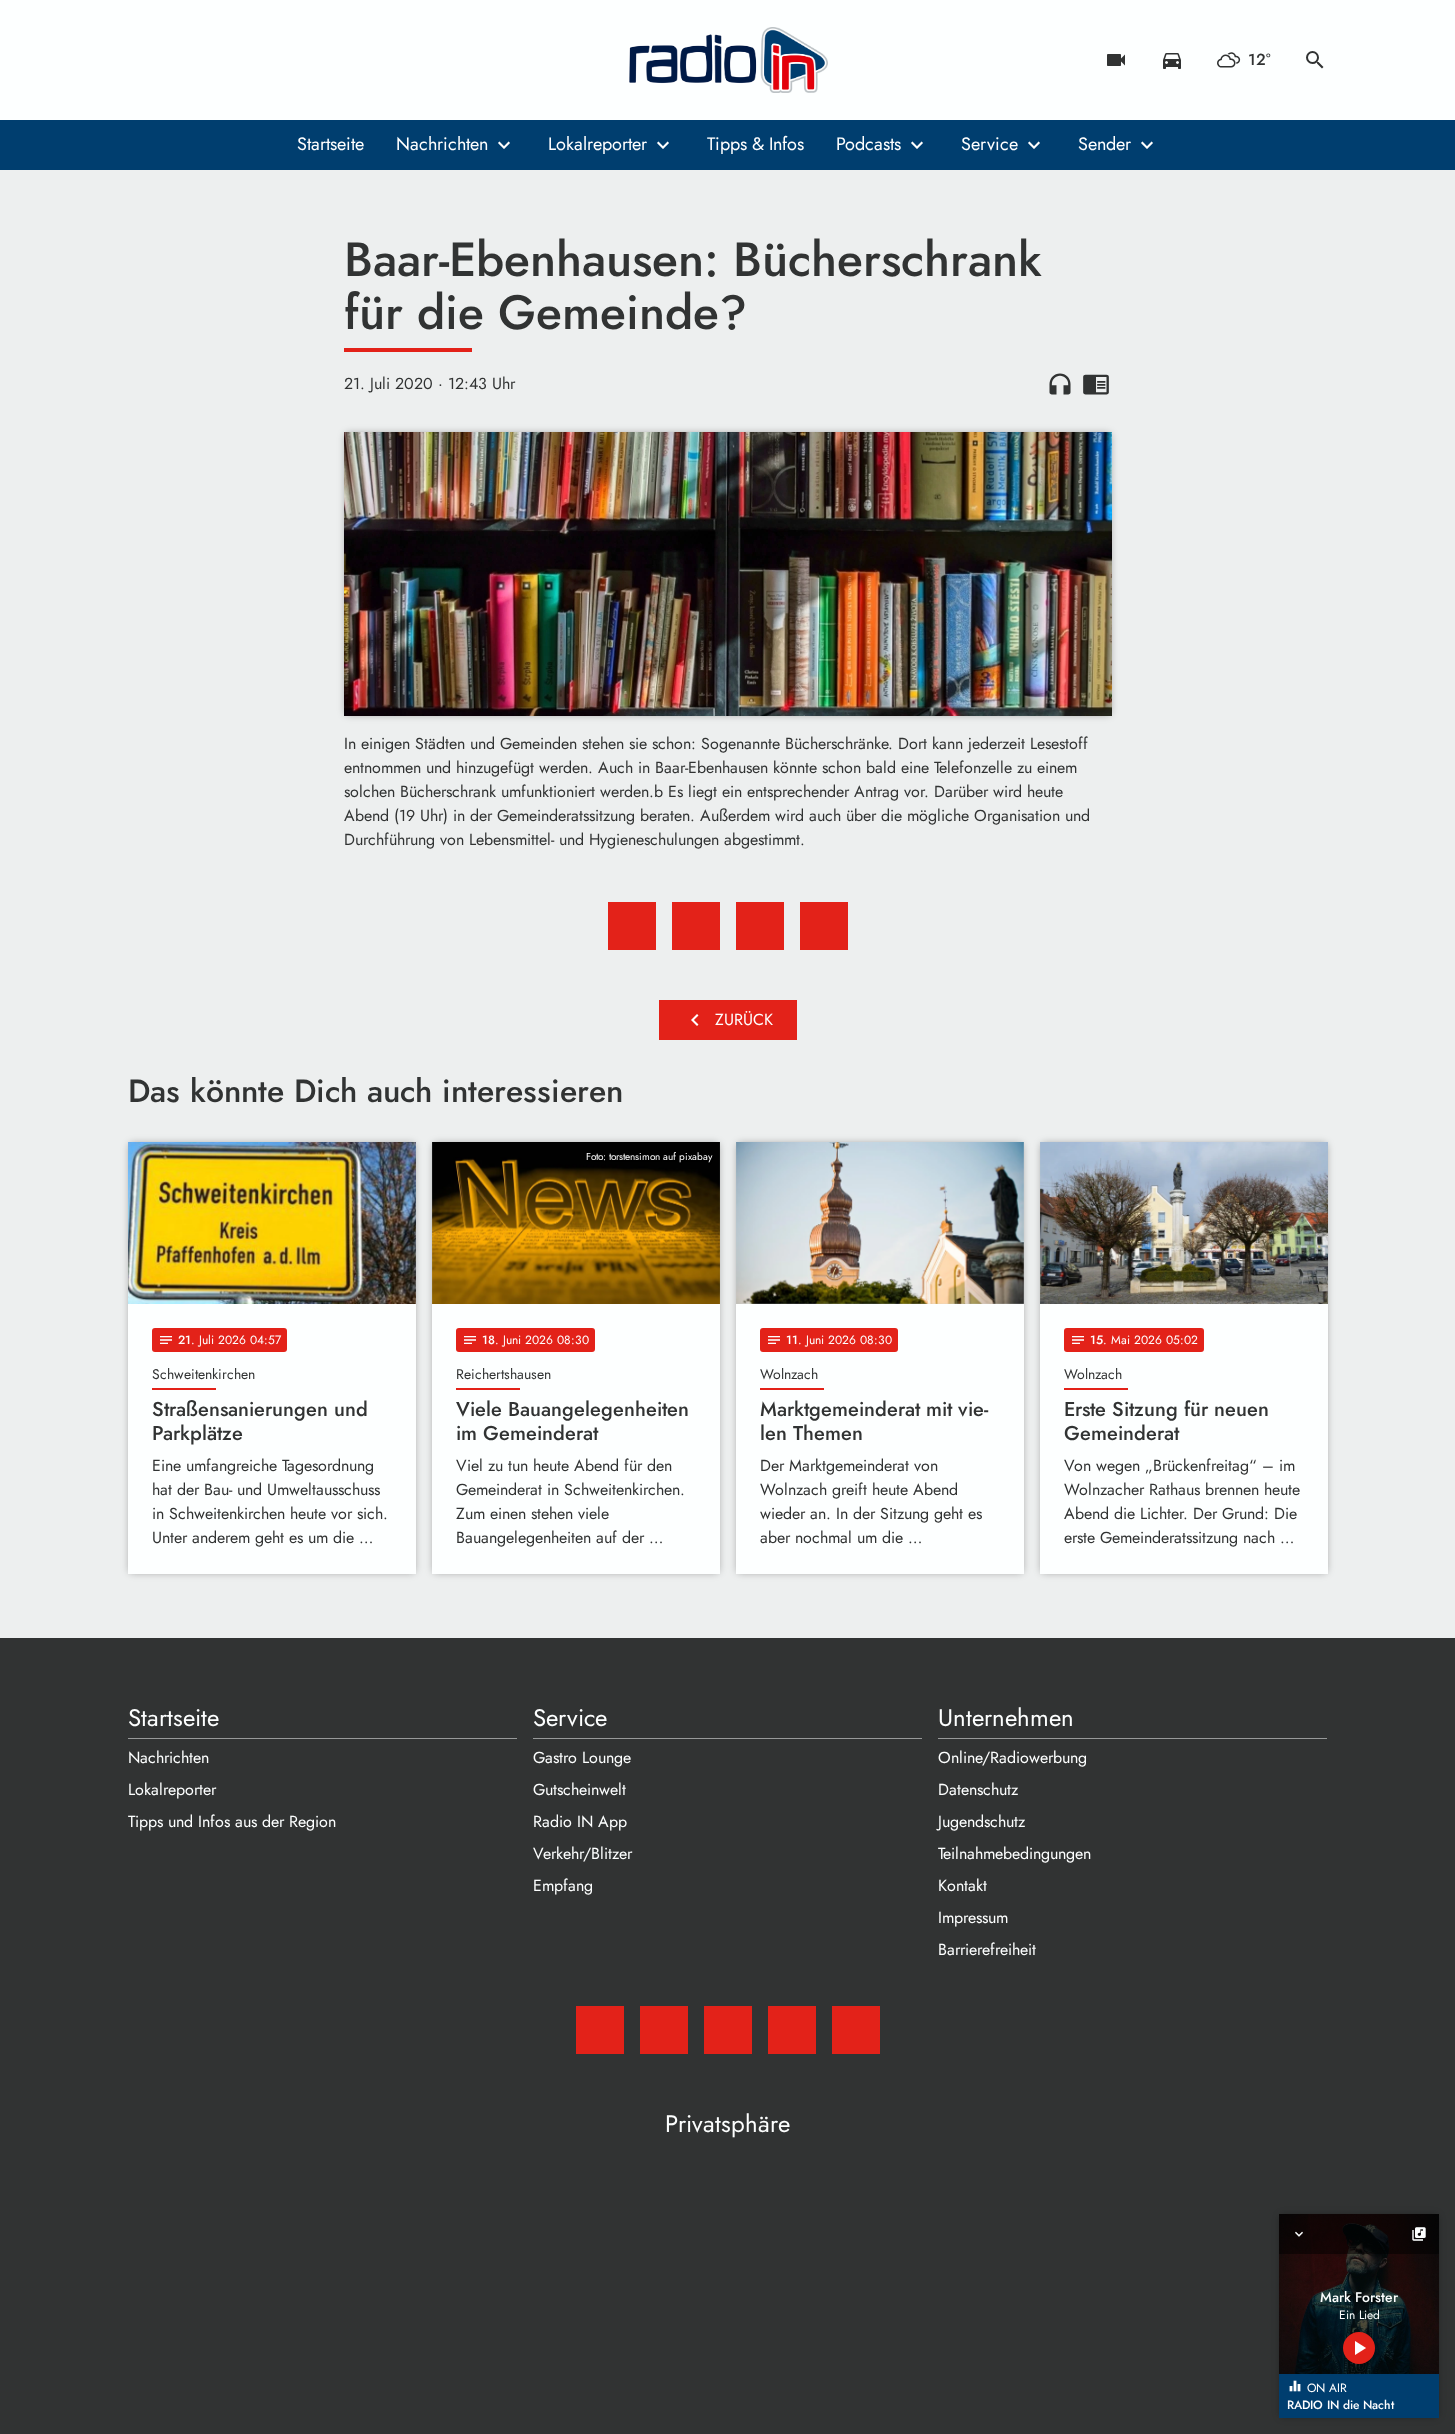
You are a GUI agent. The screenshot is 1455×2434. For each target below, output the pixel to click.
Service (989, 144)
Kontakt (962, 1885)
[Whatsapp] (268, 60)
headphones (1060, 384)
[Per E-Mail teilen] (824, 926)
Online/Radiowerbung (1012, 1757)
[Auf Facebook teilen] (632, 926)
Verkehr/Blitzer (582, 1853)
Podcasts (868, 144)
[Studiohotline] (308, 60)
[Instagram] (228, 60)
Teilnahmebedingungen (1014, 1853)
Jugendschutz (981, 1821)
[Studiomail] (148, 60)
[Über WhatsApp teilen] (760, 926)
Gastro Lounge (582, 1757)
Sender (1104, 144)
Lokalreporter (597, 144)
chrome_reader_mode (1096, 384)
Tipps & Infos (755, 144)
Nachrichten (442, 144)
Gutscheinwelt (579, 1789)
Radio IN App (580, 1821)
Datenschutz (978, 1789)
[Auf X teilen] (696, 926)
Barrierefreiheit (987, 1949)
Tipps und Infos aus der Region (232, 1821)
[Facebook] (188, 60)
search (1315, 60)
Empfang (563, 1885)
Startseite (330, 144)
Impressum (973, 1917)
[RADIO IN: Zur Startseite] (728, 60)
